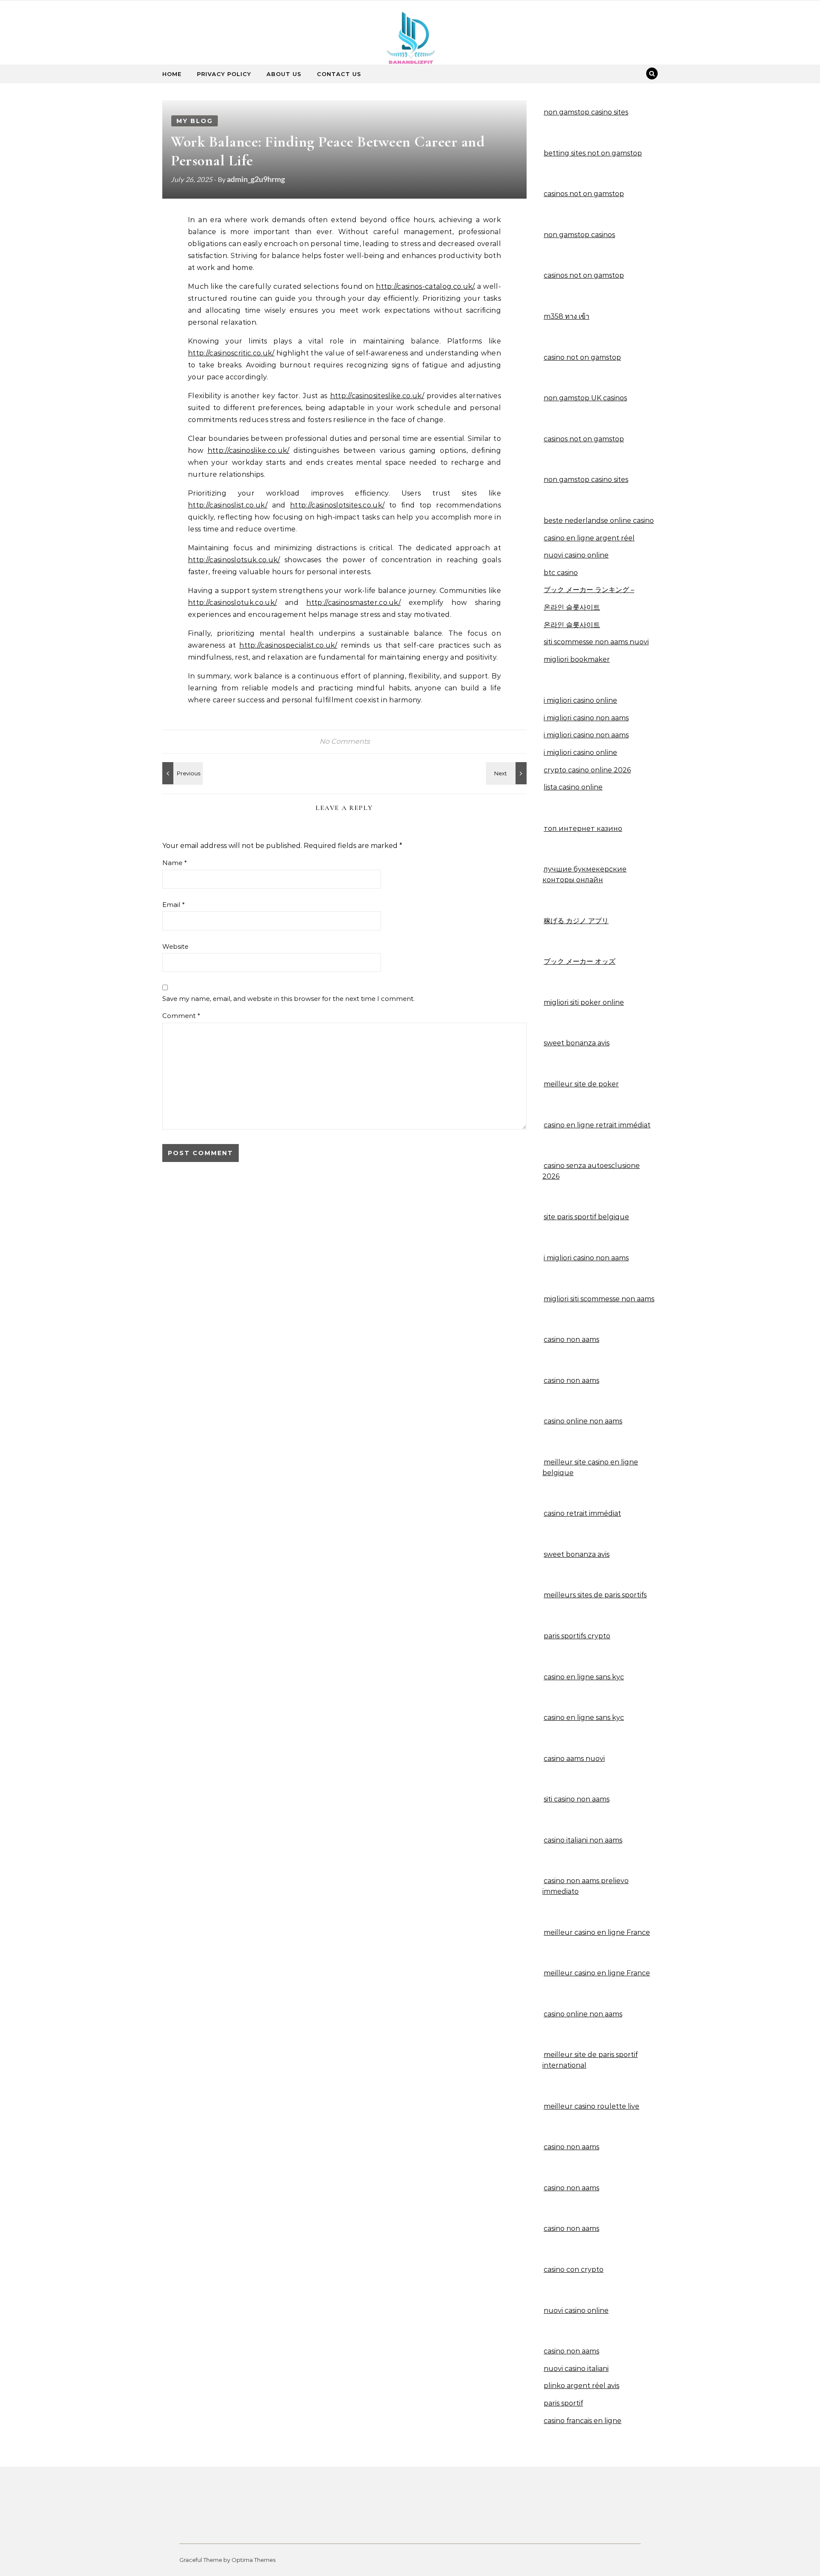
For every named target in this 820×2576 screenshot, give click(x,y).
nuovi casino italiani (576, 2369)
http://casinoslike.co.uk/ (249, 450)
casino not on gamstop (582, 357)
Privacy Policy (224, 74)
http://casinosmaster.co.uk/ (353, 603)
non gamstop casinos (579, 235)
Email (174, 905)
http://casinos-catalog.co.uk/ (425, 286)
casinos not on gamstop (584, 194)
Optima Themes (253, 2560)
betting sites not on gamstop (593, 153)
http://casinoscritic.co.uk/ (231, 353)
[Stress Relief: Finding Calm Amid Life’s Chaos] (182, 773)
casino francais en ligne (583, 2421)
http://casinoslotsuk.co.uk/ (234, 560)
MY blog (195, 121)
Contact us (339, 74)
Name (175, 863)
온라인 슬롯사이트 (572, 607)
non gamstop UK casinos (585, 398)
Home (172, 74)
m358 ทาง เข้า (567, 316)
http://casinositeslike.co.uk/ (377, 396)
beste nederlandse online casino (599, 521)
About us (284, 74)
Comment (181, 1016)
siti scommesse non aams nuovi (596, 642)
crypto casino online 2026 (587, 770)
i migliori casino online (580, 700)
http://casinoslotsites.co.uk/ (337, 505)
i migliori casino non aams (586, 718)
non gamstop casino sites (586, 112)
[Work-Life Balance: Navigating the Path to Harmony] (507, 773)
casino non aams (571, 2147)
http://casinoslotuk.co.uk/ (232, 603)
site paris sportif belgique (586, 1217)
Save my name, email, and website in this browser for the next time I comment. (288, 999)
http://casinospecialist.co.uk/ (288, 645)
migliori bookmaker (577, 659)
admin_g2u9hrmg (256, 179)
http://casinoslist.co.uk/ (228, 505)
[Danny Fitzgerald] (410, 45)
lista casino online (573, 787)
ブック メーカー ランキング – (589, 590)
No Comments (345, 741)
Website (175, 946)
